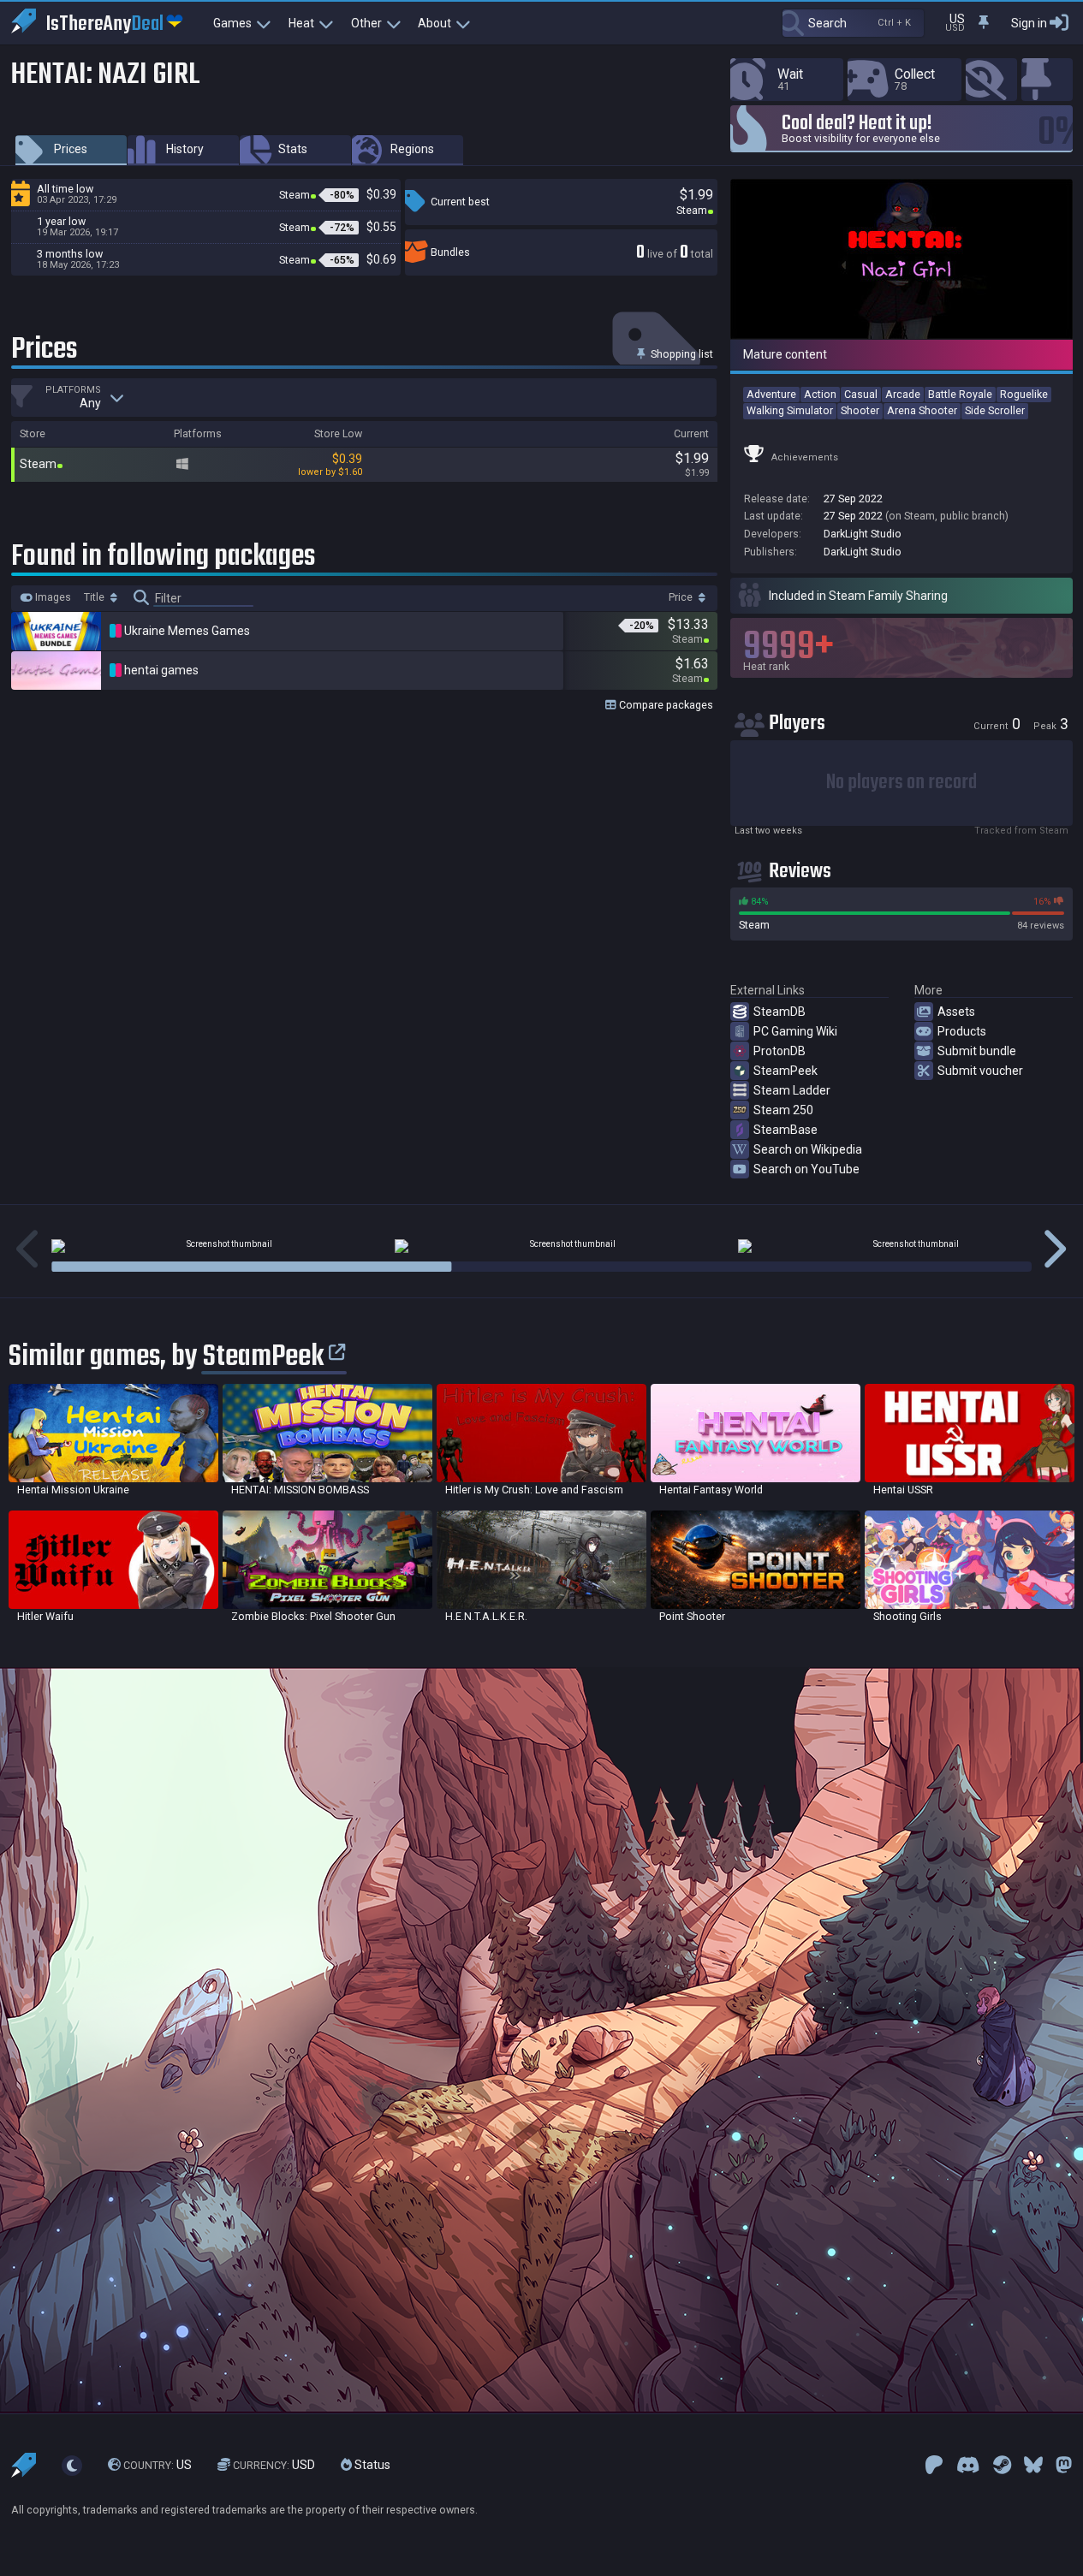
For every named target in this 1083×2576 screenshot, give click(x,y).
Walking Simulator (790, 410)
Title (95, 597)
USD (274, 2465)
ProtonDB (780, 1051)
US (158, 2465)
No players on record (902, 783)
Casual (861, 394)
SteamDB (780, 1012)
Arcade (903, 394)
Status (371, 2465)
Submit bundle (977, 1051)
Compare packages (665, 705)
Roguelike (1024, 394)
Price (682, 597)
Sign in (1029, 23)
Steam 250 (783, 1110)
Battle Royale (960, 394)
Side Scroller (995, 410)
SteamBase (785, 1130)
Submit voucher (980, 1071)
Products (962, 1031)
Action (820, 394)
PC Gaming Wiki (795, 1031)
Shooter (860, 410)
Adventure (771, 394)
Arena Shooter (922, 410)
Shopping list (681, 354)
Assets (956, 1012)
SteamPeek (785, 1071)
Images (52, 597)
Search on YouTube (806, 1169)
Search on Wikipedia (808, 1149)
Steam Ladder (792, 1090)
